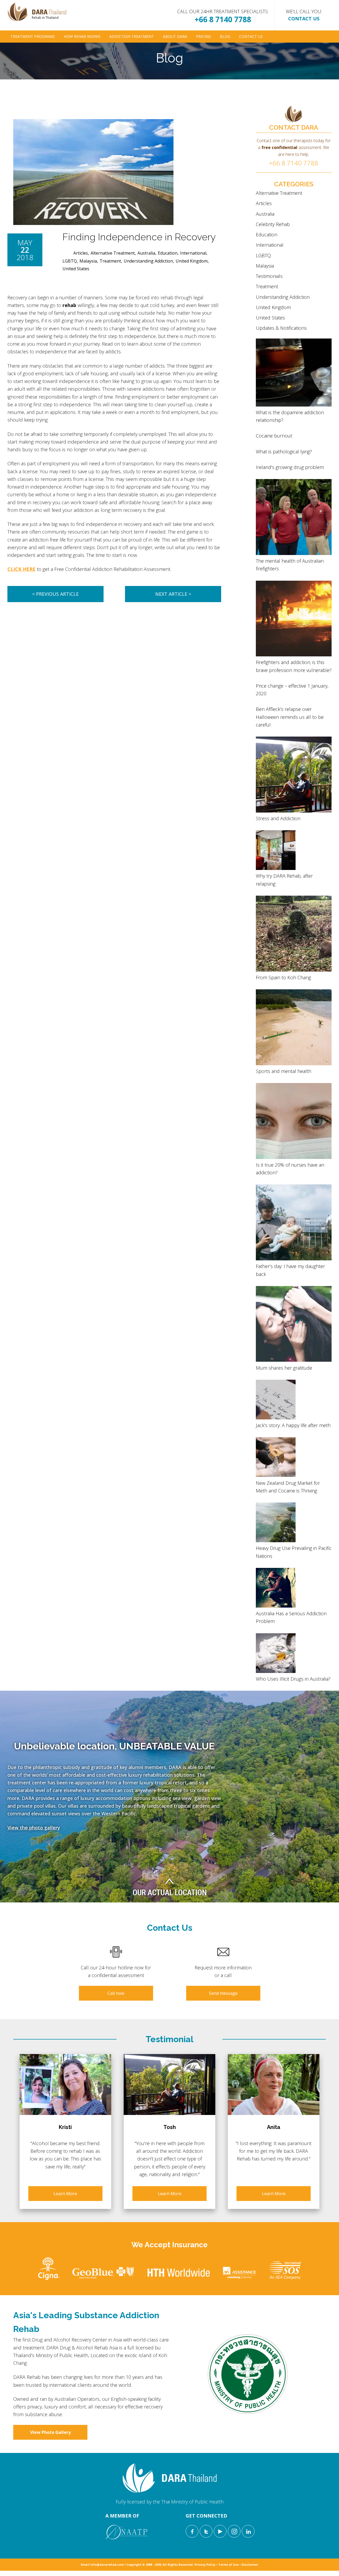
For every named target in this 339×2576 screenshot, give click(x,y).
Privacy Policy (205, 2564)
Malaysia (88, 261)
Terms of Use (228, 2564)
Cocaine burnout (274, 436)
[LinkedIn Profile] (248, 2531)
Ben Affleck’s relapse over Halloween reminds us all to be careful (290, 717)
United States (76, 269)
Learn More (65, 2194)
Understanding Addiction (148, 261)
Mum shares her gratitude (284, 1368)
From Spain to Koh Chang (283, 977)
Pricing (203, 36)
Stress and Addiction (278, 818)
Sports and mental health (284, 1071)
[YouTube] (220, 2531)
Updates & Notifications (281, 328)
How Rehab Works (82, 36)
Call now (116, 1993)
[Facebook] (192, 2531)
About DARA (175, 36)
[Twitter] (206, 2531)
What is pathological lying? (284, 452)
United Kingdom (192, 261)
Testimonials (269, 276)
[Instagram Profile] (234, 2531)
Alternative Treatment (113, 253)
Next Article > (173, 594)
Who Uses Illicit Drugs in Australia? (293, 1679)
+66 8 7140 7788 (223, 19)
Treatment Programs (33, 36)
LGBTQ (70, 261)
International (193, 253)
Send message (223, 1993)
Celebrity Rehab (273, 224)
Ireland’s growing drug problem (290, 467)
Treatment (110, 261)
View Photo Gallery (50, 2432)
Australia (146, 253)
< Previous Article (55, 594)
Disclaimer (250, 2564)
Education (168, 253)
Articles (81, 253)
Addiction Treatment (132, 36)
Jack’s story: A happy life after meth (293, 1425)
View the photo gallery (34, 1828)
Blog (225, 36)
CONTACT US (304, 19)
